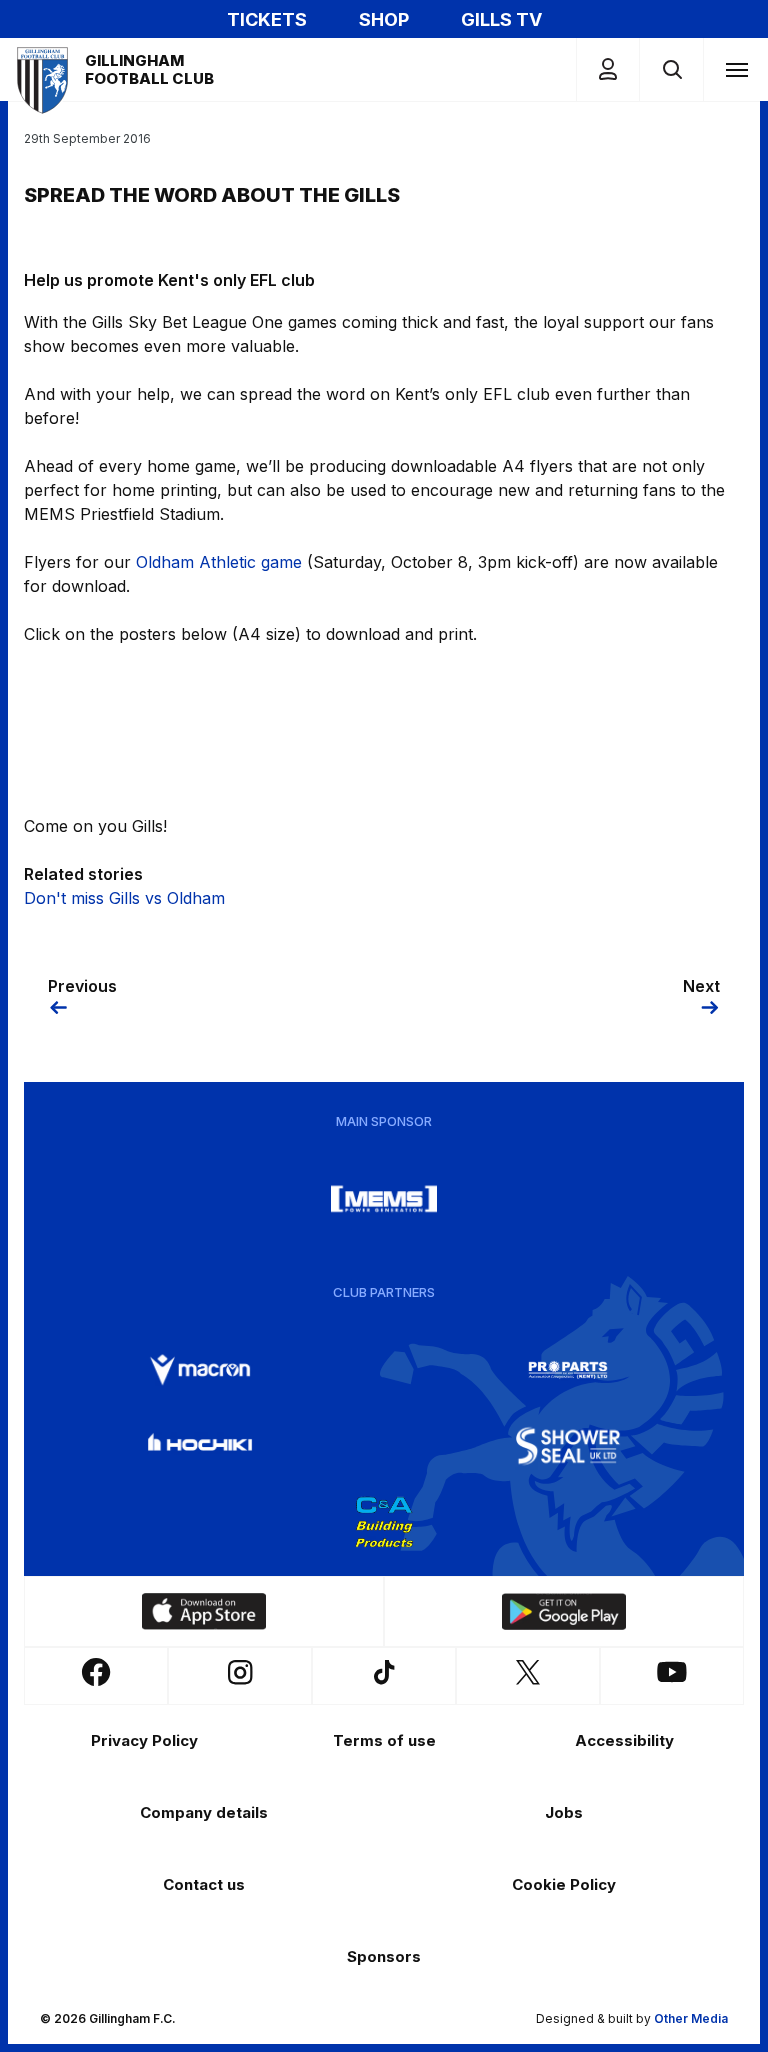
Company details (204, 1812)
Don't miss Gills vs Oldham (124, 898)
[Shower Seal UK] (568, 1446)
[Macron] (200, 1370)
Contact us (204, 1884)
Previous (82, 986)
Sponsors (384, 1956)
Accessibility (624, 1740)
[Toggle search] (671, 69)
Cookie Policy (564, 1884)
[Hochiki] (200, 1446)
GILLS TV (501, 19)
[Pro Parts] (568, 1370)
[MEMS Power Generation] (384, 1199)
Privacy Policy (144, 1740)
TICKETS (267, 19)
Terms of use (384, 1740)
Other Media (691, 2018)
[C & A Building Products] (384, 1522)
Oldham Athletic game (219, 562)
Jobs (564, 1812)
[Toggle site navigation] (736, 69)
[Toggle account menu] (608, 69)
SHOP (384, 19)
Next (701, 986)
